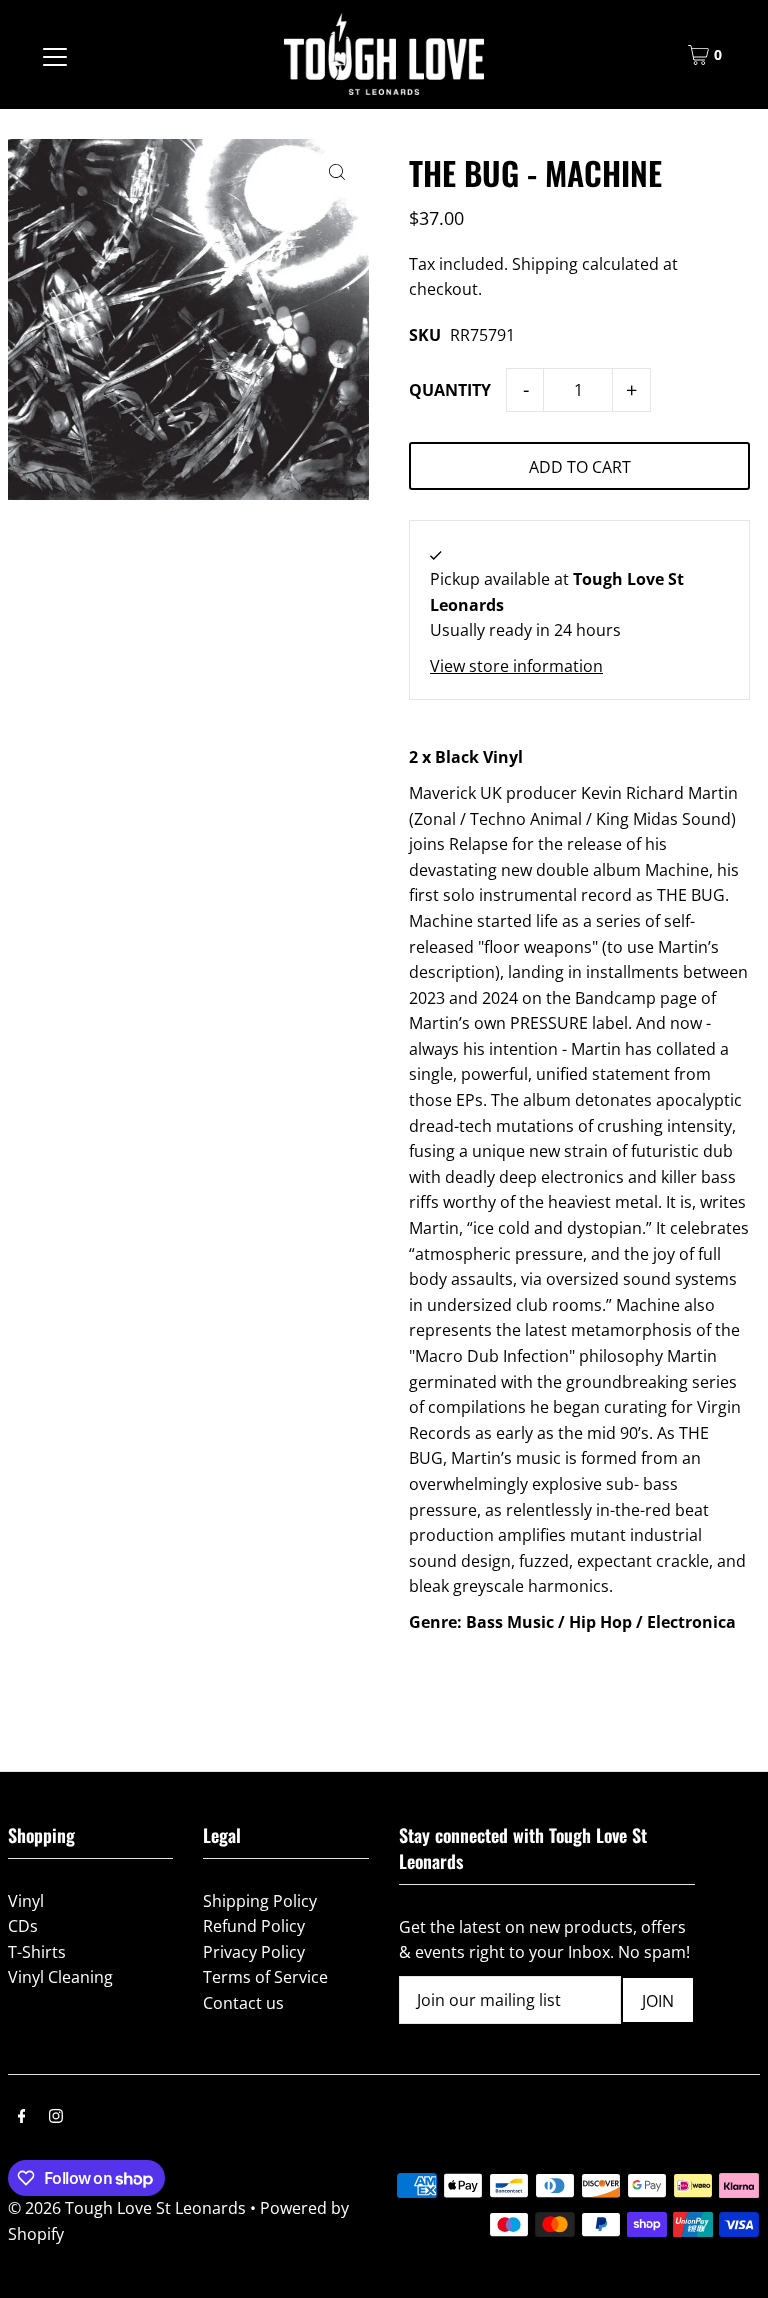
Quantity (450, 390)
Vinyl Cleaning (60, 1977)
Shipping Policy (260, 1901)
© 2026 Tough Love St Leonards (127, 2208)
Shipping (545, 264)
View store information (516, 666)
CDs (23, 1926)
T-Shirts (37, 1952)
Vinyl (26, 1901)
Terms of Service (265, 1977)
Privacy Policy (254, 1952)
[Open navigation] (55, 55)
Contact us (243, 2003)
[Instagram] (56, 2118)
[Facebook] (22, 2118)
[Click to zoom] (336, 171)
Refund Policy (254, 1926)
